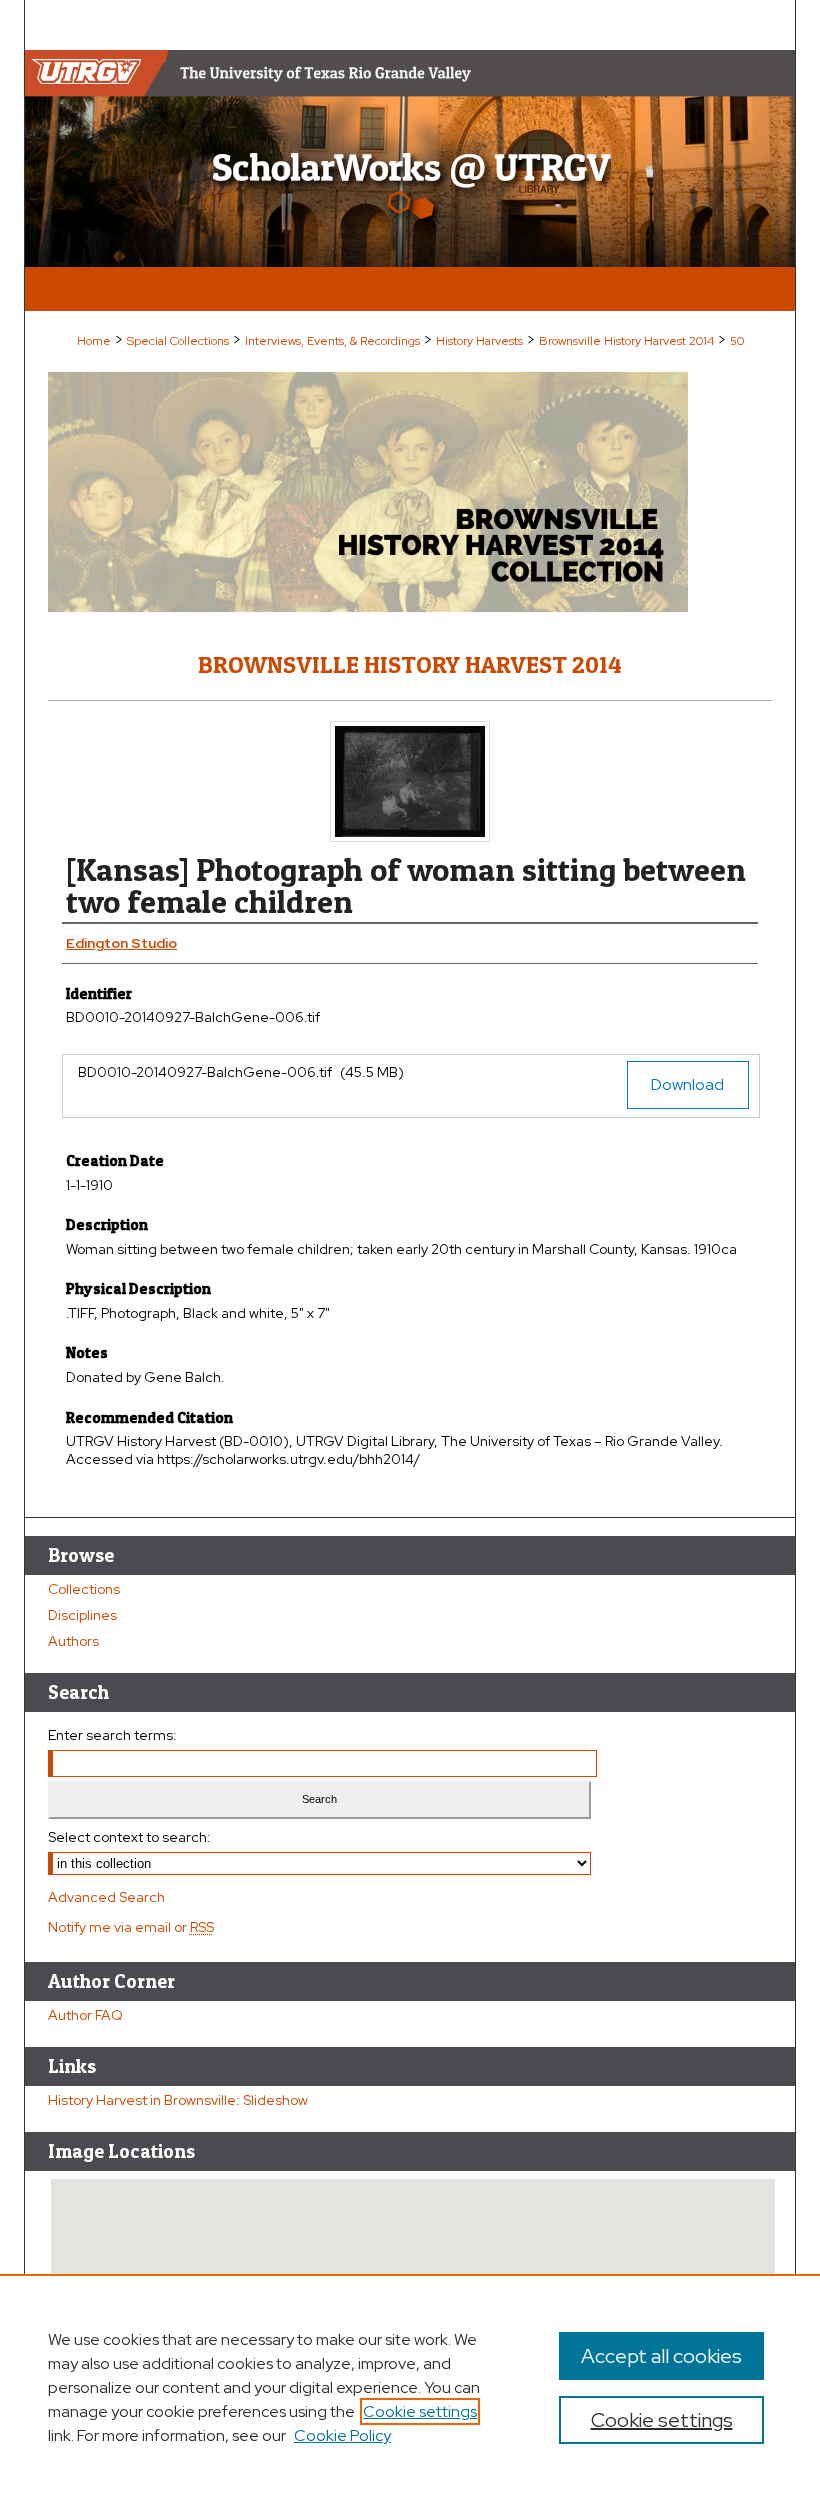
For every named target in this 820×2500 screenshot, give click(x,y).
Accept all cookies (661, 2356)
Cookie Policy (342, 2435)
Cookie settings (420, 2411)
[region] (410, 2387)
